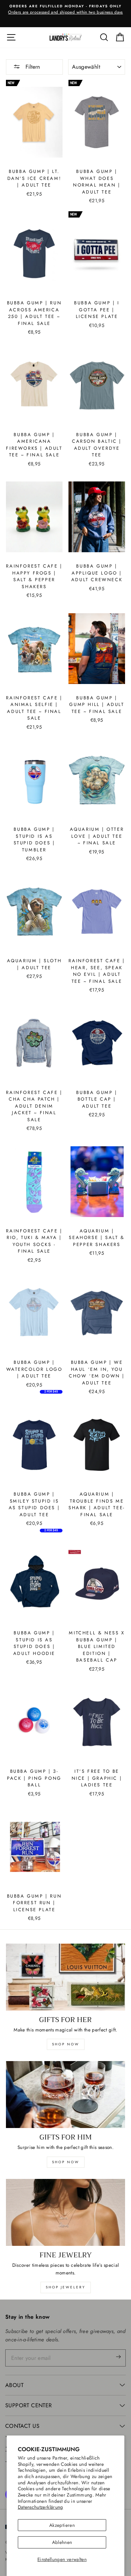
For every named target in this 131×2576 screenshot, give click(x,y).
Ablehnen (62, 2542)
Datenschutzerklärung (41, 2507)
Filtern (32, 67)
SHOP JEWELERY (66, 2287)
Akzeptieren (62, 2525)
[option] (65, 10)
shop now (66, 2044)
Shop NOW (66, 2162)
